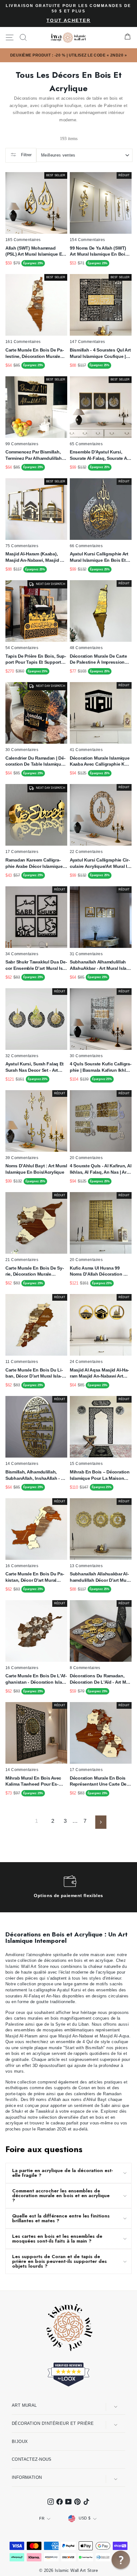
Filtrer (26, 155)
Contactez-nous (32, 2459)
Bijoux (20, 2442)
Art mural (24, 2405)
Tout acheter (68, 20)
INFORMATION (27, 2477)
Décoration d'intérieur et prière (53, 2423)
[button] (121, 2560)
